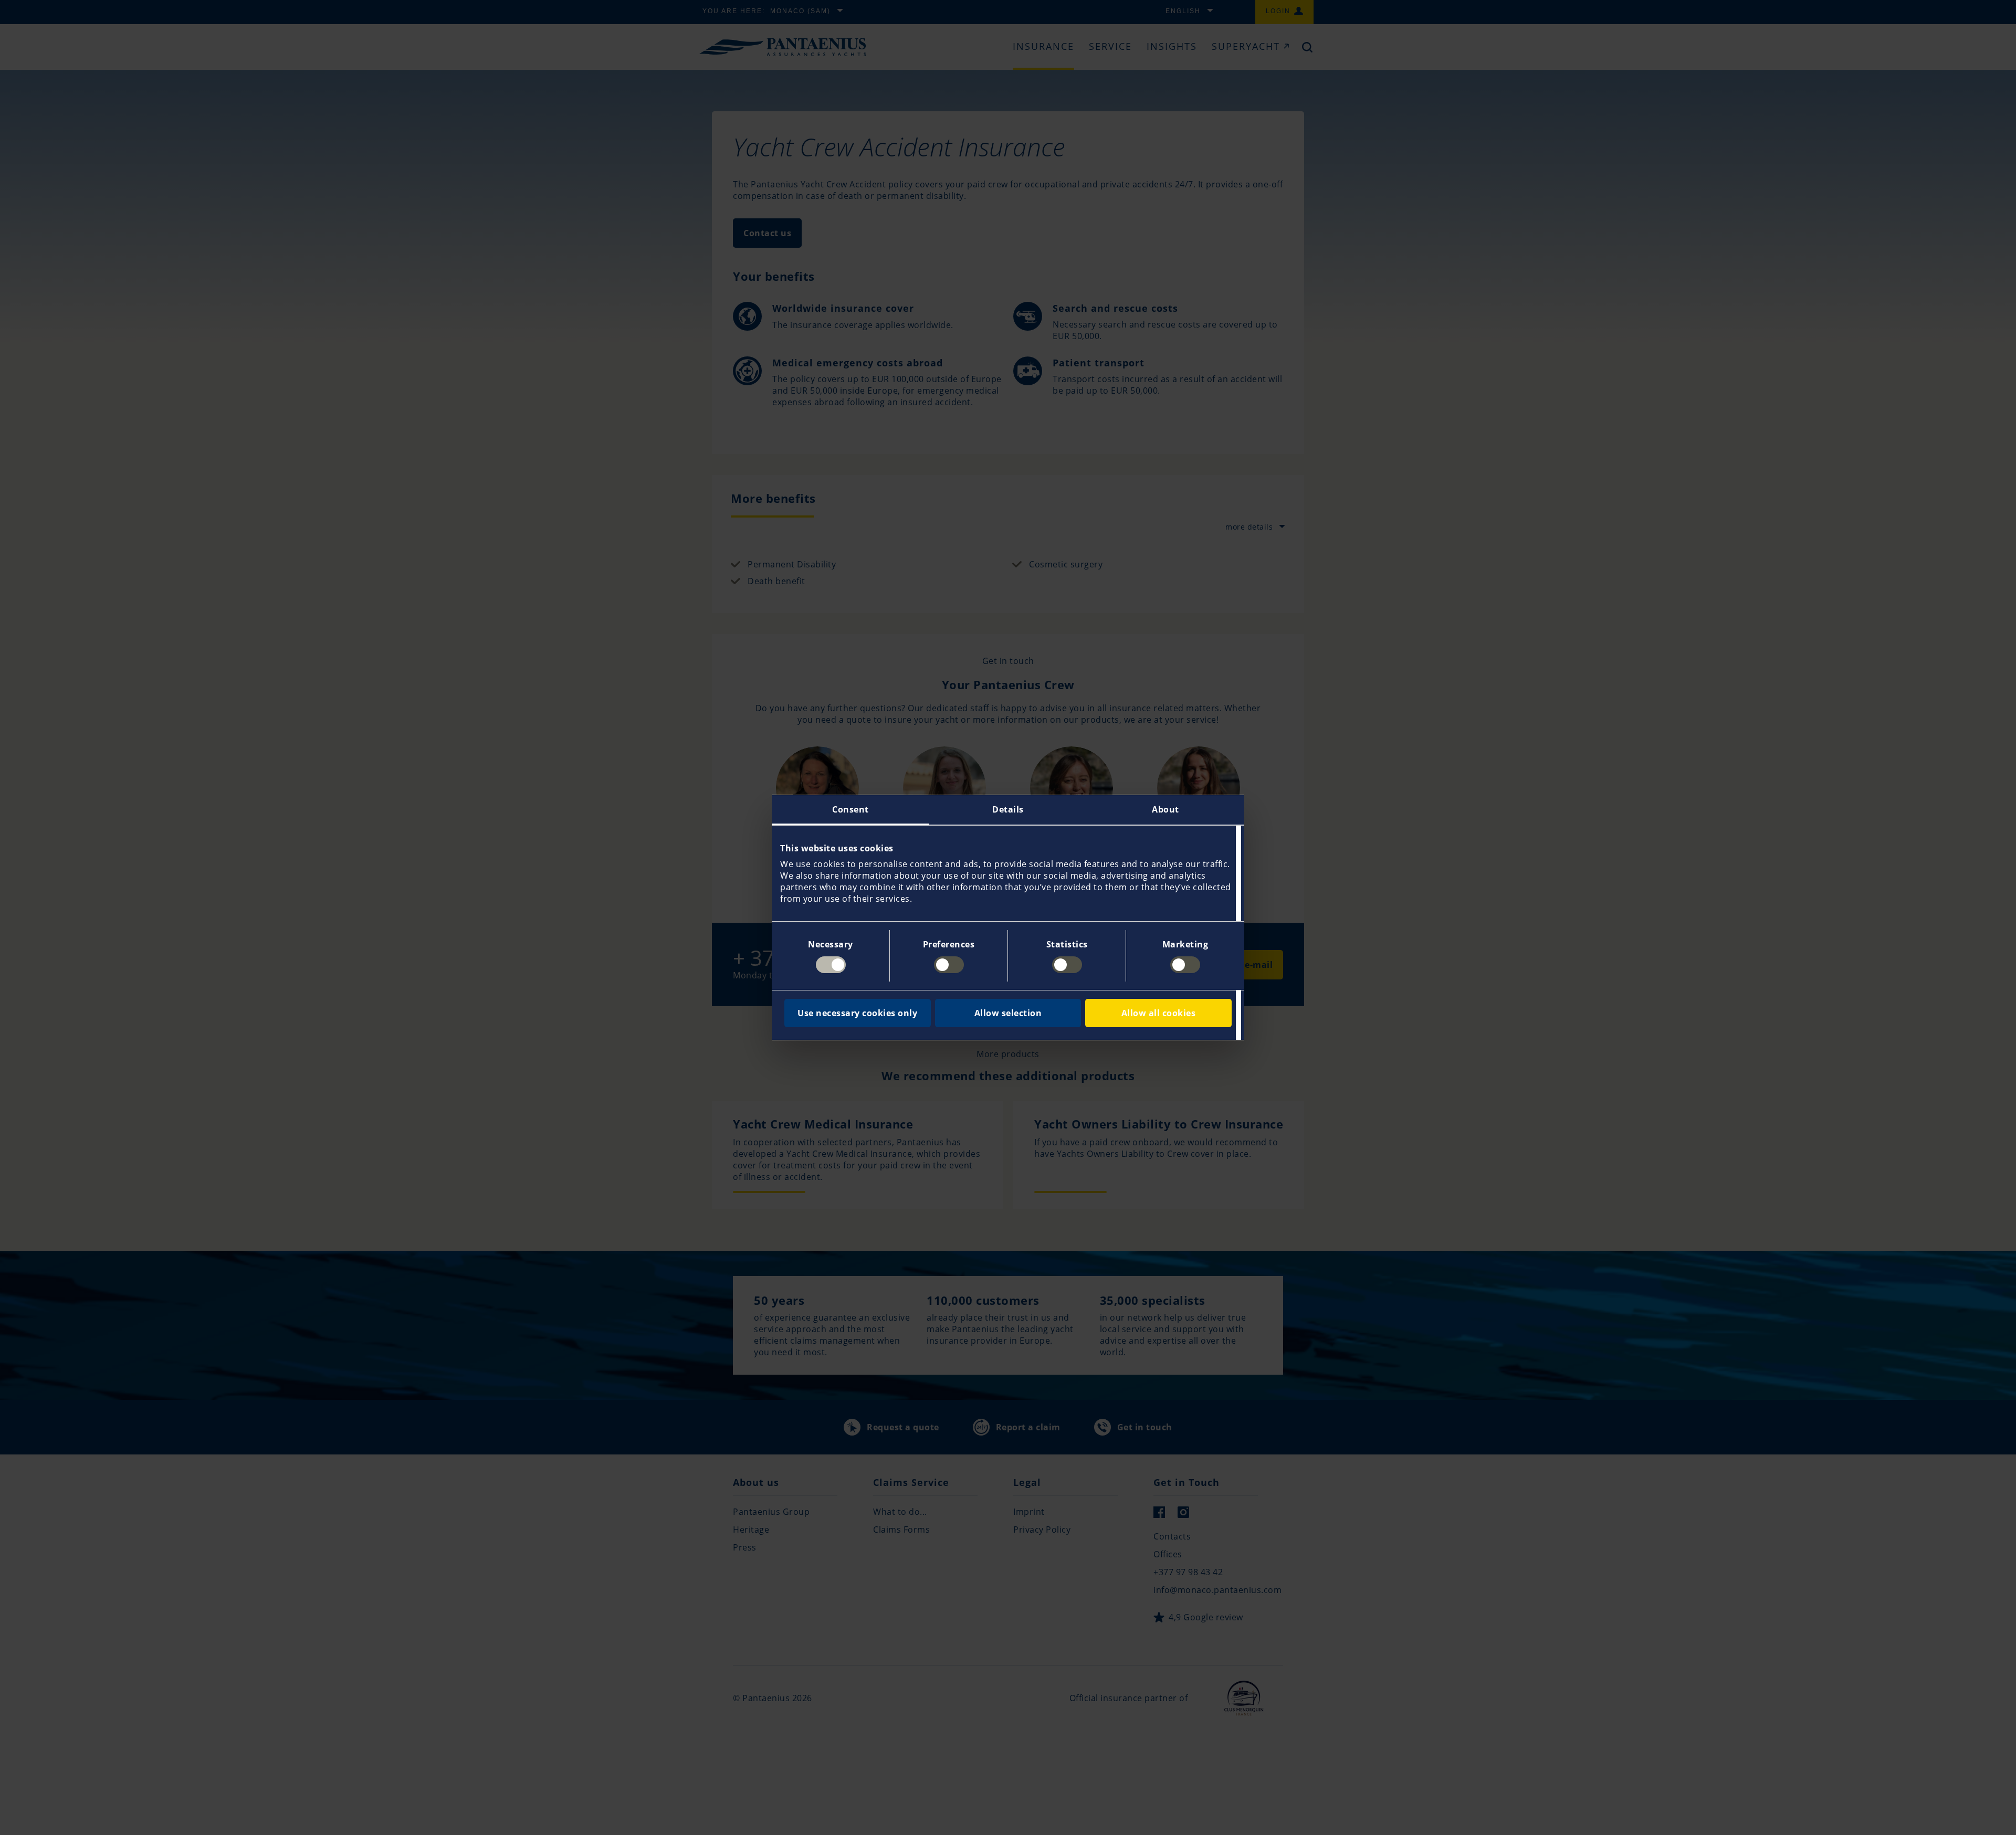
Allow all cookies (1159, 1013)
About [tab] (1165, 809)
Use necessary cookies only (857, 1013)
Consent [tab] (850, 809)
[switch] (949, 965)
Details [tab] (1008, 809)
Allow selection (1008, 1013)
